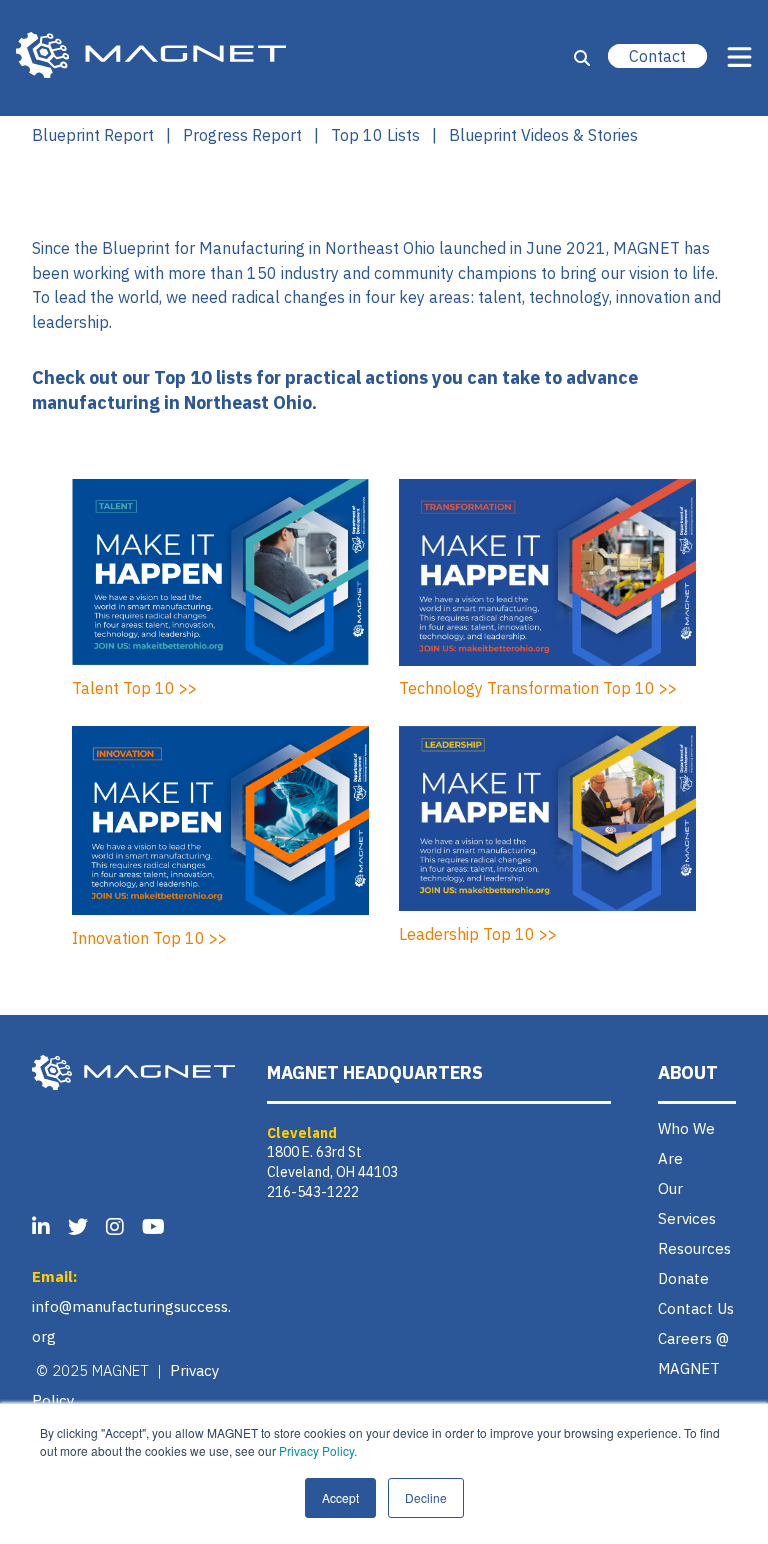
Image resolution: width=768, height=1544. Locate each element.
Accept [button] (340, 1497)
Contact (657, 56)
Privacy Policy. (318, 1450)
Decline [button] (426, 1497)
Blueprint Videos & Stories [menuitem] (543, 135)
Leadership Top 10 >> (478, 934)
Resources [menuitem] (694, 1248)
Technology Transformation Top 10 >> (538, 688)
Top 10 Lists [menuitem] (375, 135)
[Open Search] (582, 58)
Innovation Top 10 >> (149, 938)
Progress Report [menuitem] (242, 135)
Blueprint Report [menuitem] (93, 135)
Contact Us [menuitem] (696, 1308)
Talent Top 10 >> (134, 688)
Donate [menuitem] (683, 1278)
